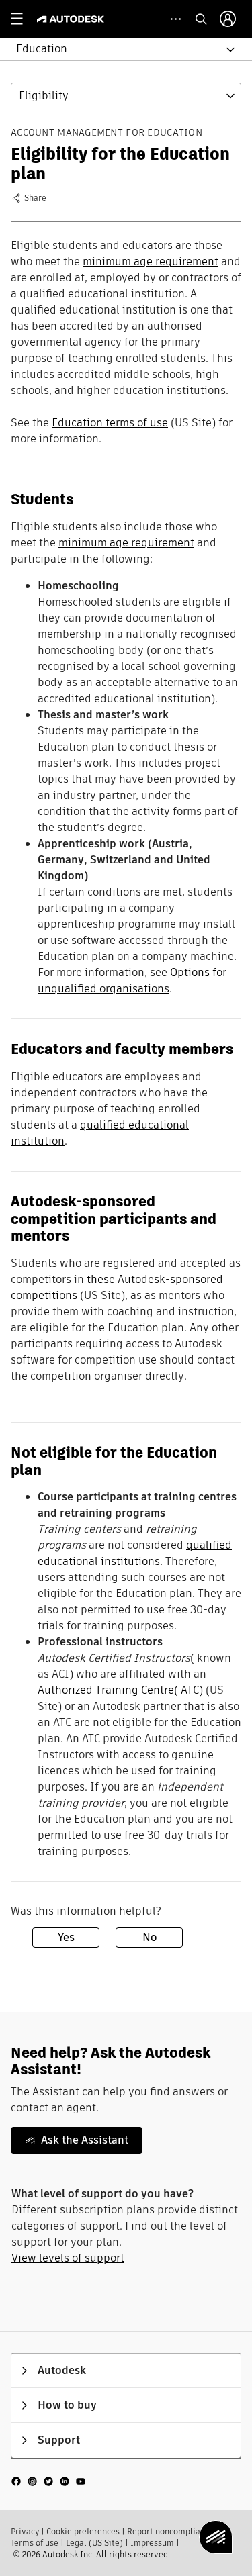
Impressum (152, 2543)
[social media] (48, 2481)
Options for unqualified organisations (132, 981)
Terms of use (35, 2543)
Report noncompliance (170, 2531)
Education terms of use (110, 423)
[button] (118, 49)
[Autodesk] (72, 19)
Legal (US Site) (94, 2543)
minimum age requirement (151, 261)
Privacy (25, 2531)
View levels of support (68, 2258)
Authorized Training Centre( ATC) (120, 1690)
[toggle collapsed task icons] (176, 19)
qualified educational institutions (135, 1553)
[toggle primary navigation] (24, 19)
